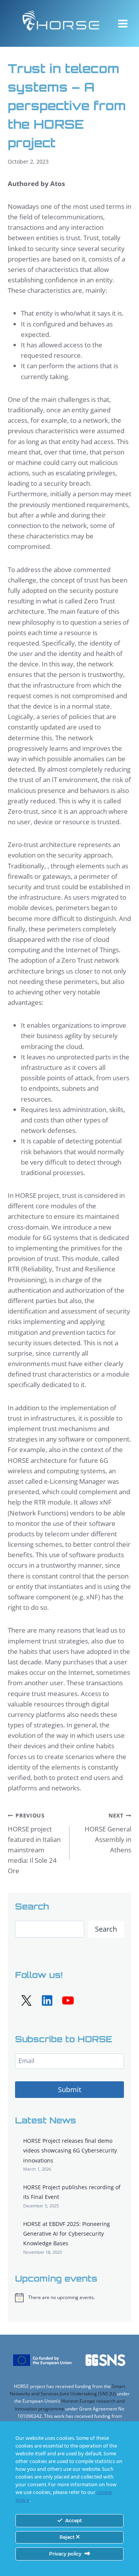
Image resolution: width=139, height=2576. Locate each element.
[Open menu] (123, 23)
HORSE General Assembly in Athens (108, 1833)
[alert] (69, 2298)
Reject (68, 2537)
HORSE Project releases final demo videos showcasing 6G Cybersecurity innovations (70, 2150)
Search (106, 1929)
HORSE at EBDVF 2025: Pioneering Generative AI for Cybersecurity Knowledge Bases (67, 2234)
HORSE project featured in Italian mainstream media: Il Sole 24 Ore (34, 1843)
